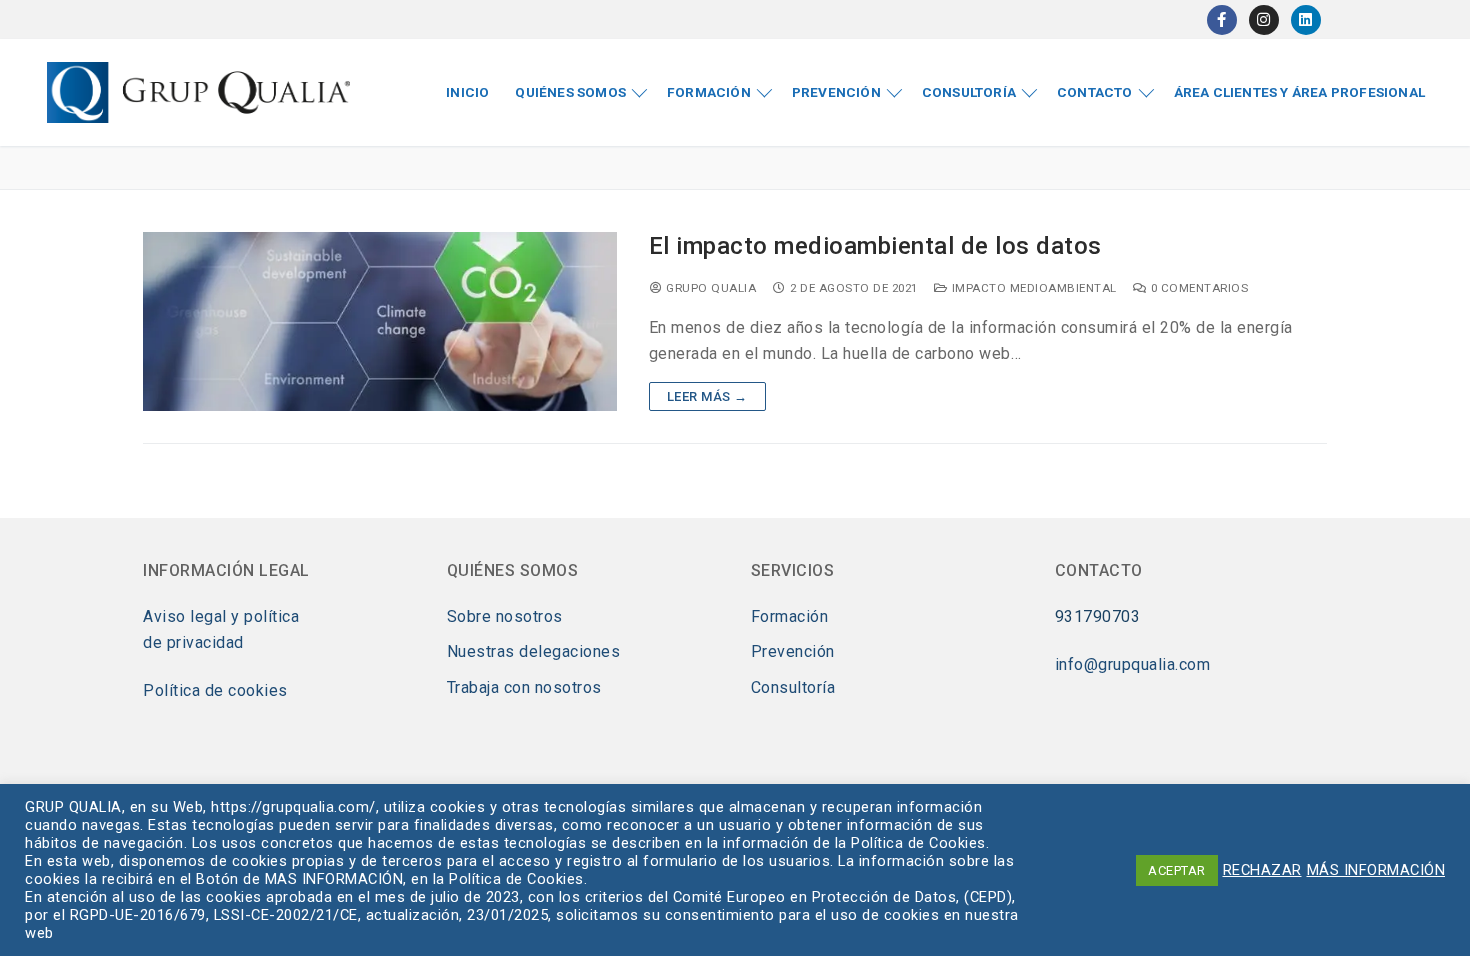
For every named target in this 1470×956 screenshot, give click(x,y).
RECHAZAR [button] (1262, 870)
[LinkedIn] (1306, 20)
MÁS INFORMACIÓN (1376, 870)
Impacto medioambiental (1032, 288)
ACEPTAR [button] (1177, 870)
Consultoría (793, 687)
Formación (790, 616)
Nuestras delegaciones (534, 651)
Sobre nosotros (505, 616)
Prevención (793, 651)
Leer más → (707, 396)
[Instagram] (1264, 20)
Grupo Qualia (710, 288)
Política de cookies (215, 690)
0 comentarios (1197, 288)
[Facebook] (1222, 20)
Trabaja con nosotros (524, 687)
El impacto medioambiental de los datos (875, 246)
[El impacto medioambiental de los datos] (380, 321)
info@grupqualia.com (1133, 664)
